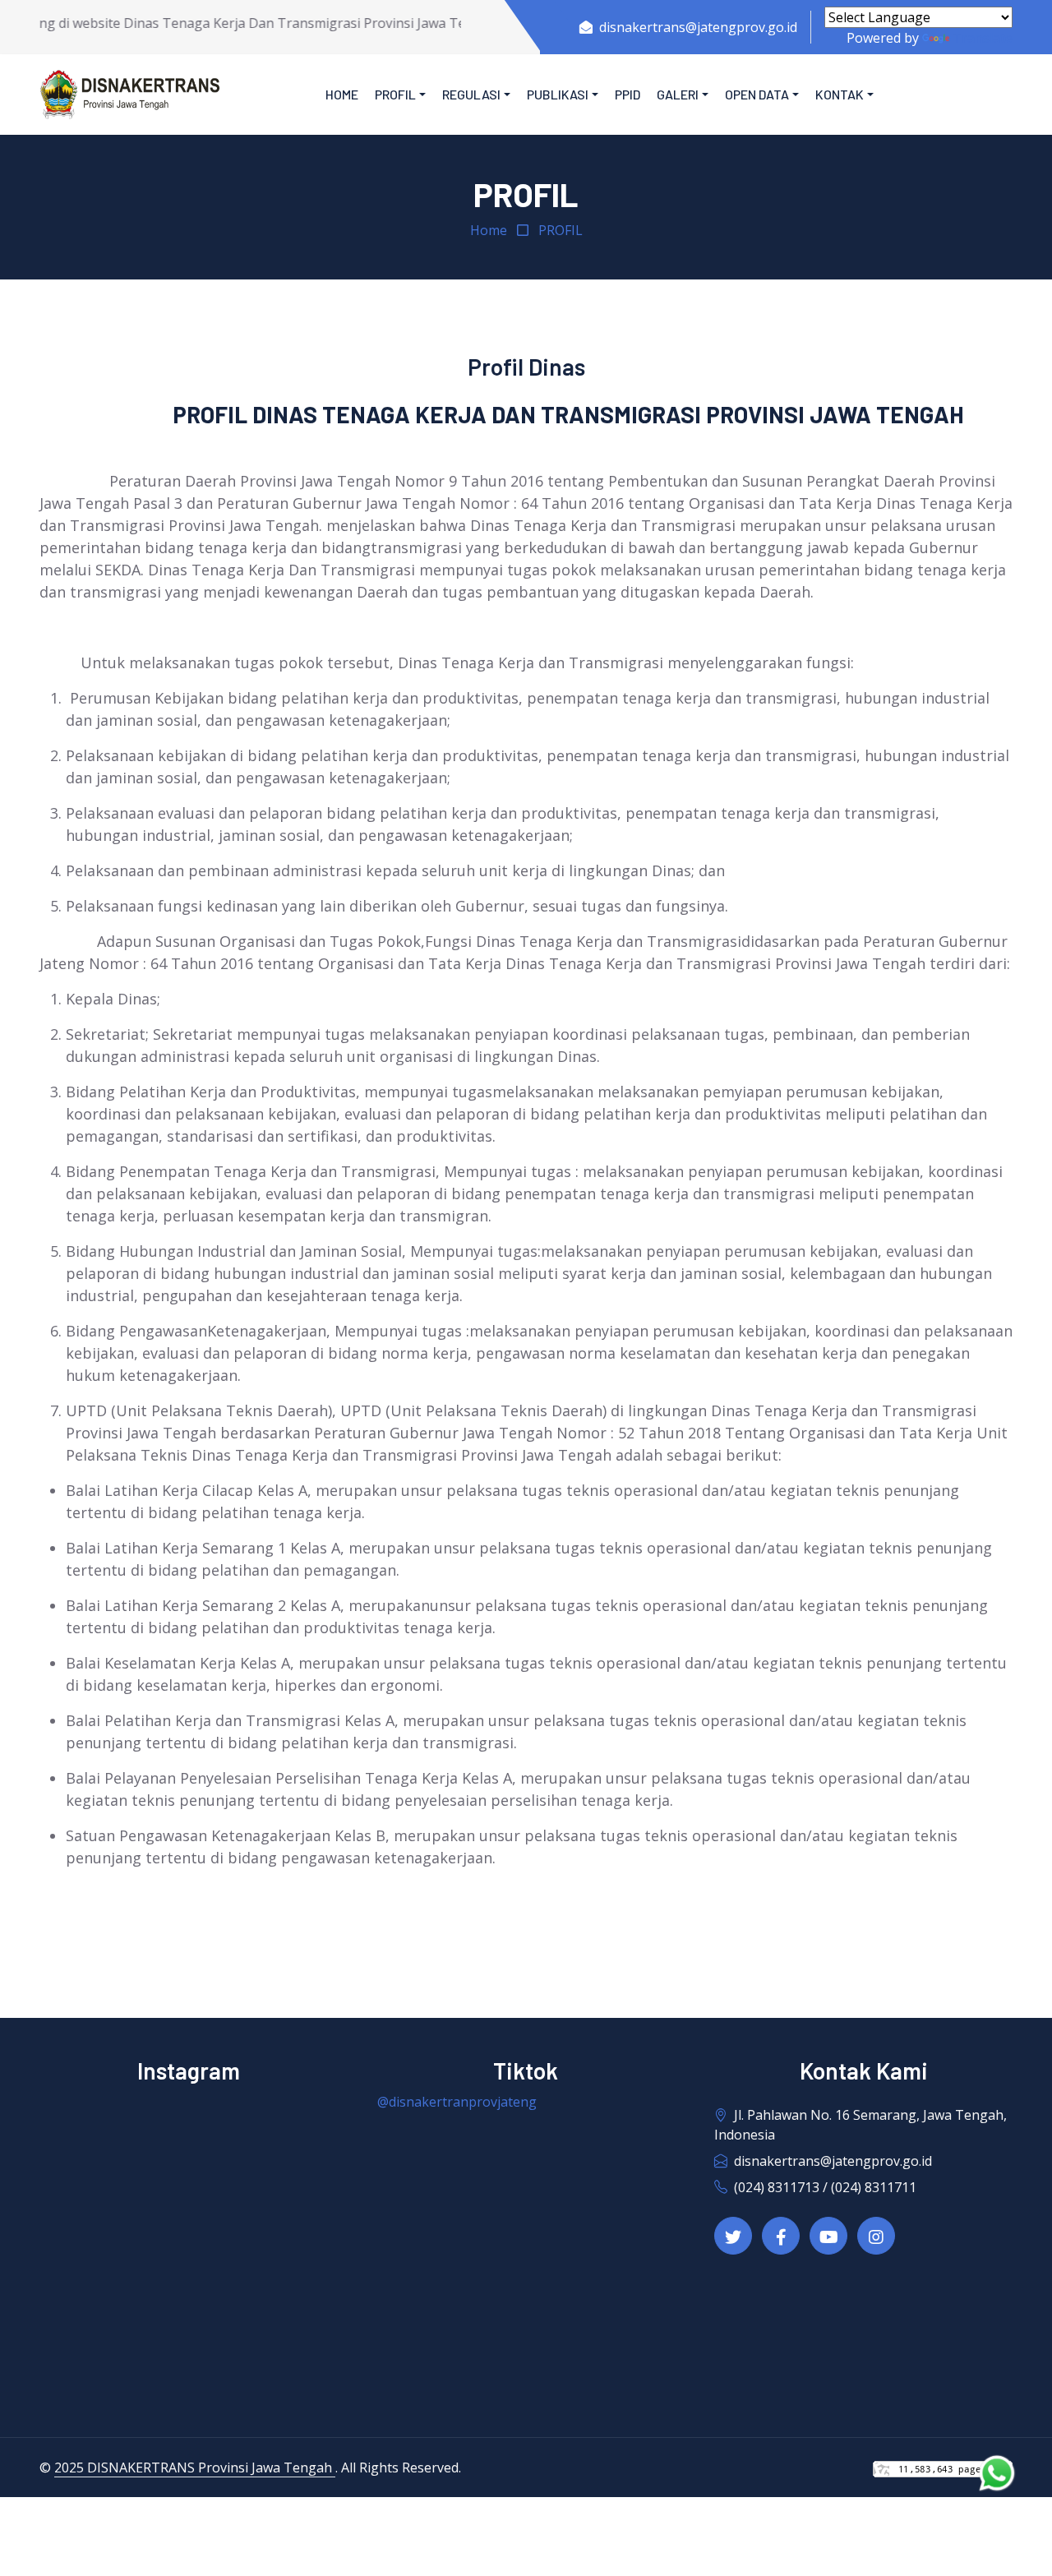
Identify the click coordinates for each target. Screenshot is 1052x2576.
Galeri (678, 94)
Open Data (757, 94)
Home (342, 94)
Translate (983, 38)
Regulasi (471, 94)
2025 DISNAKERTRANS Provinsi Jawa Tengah (195, 2468)
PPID (628, 94)
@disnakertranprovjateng (457, 2102)
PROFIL (561, 230)
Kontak (840, 94)
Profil (395, 94)
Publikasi (558, 94)
